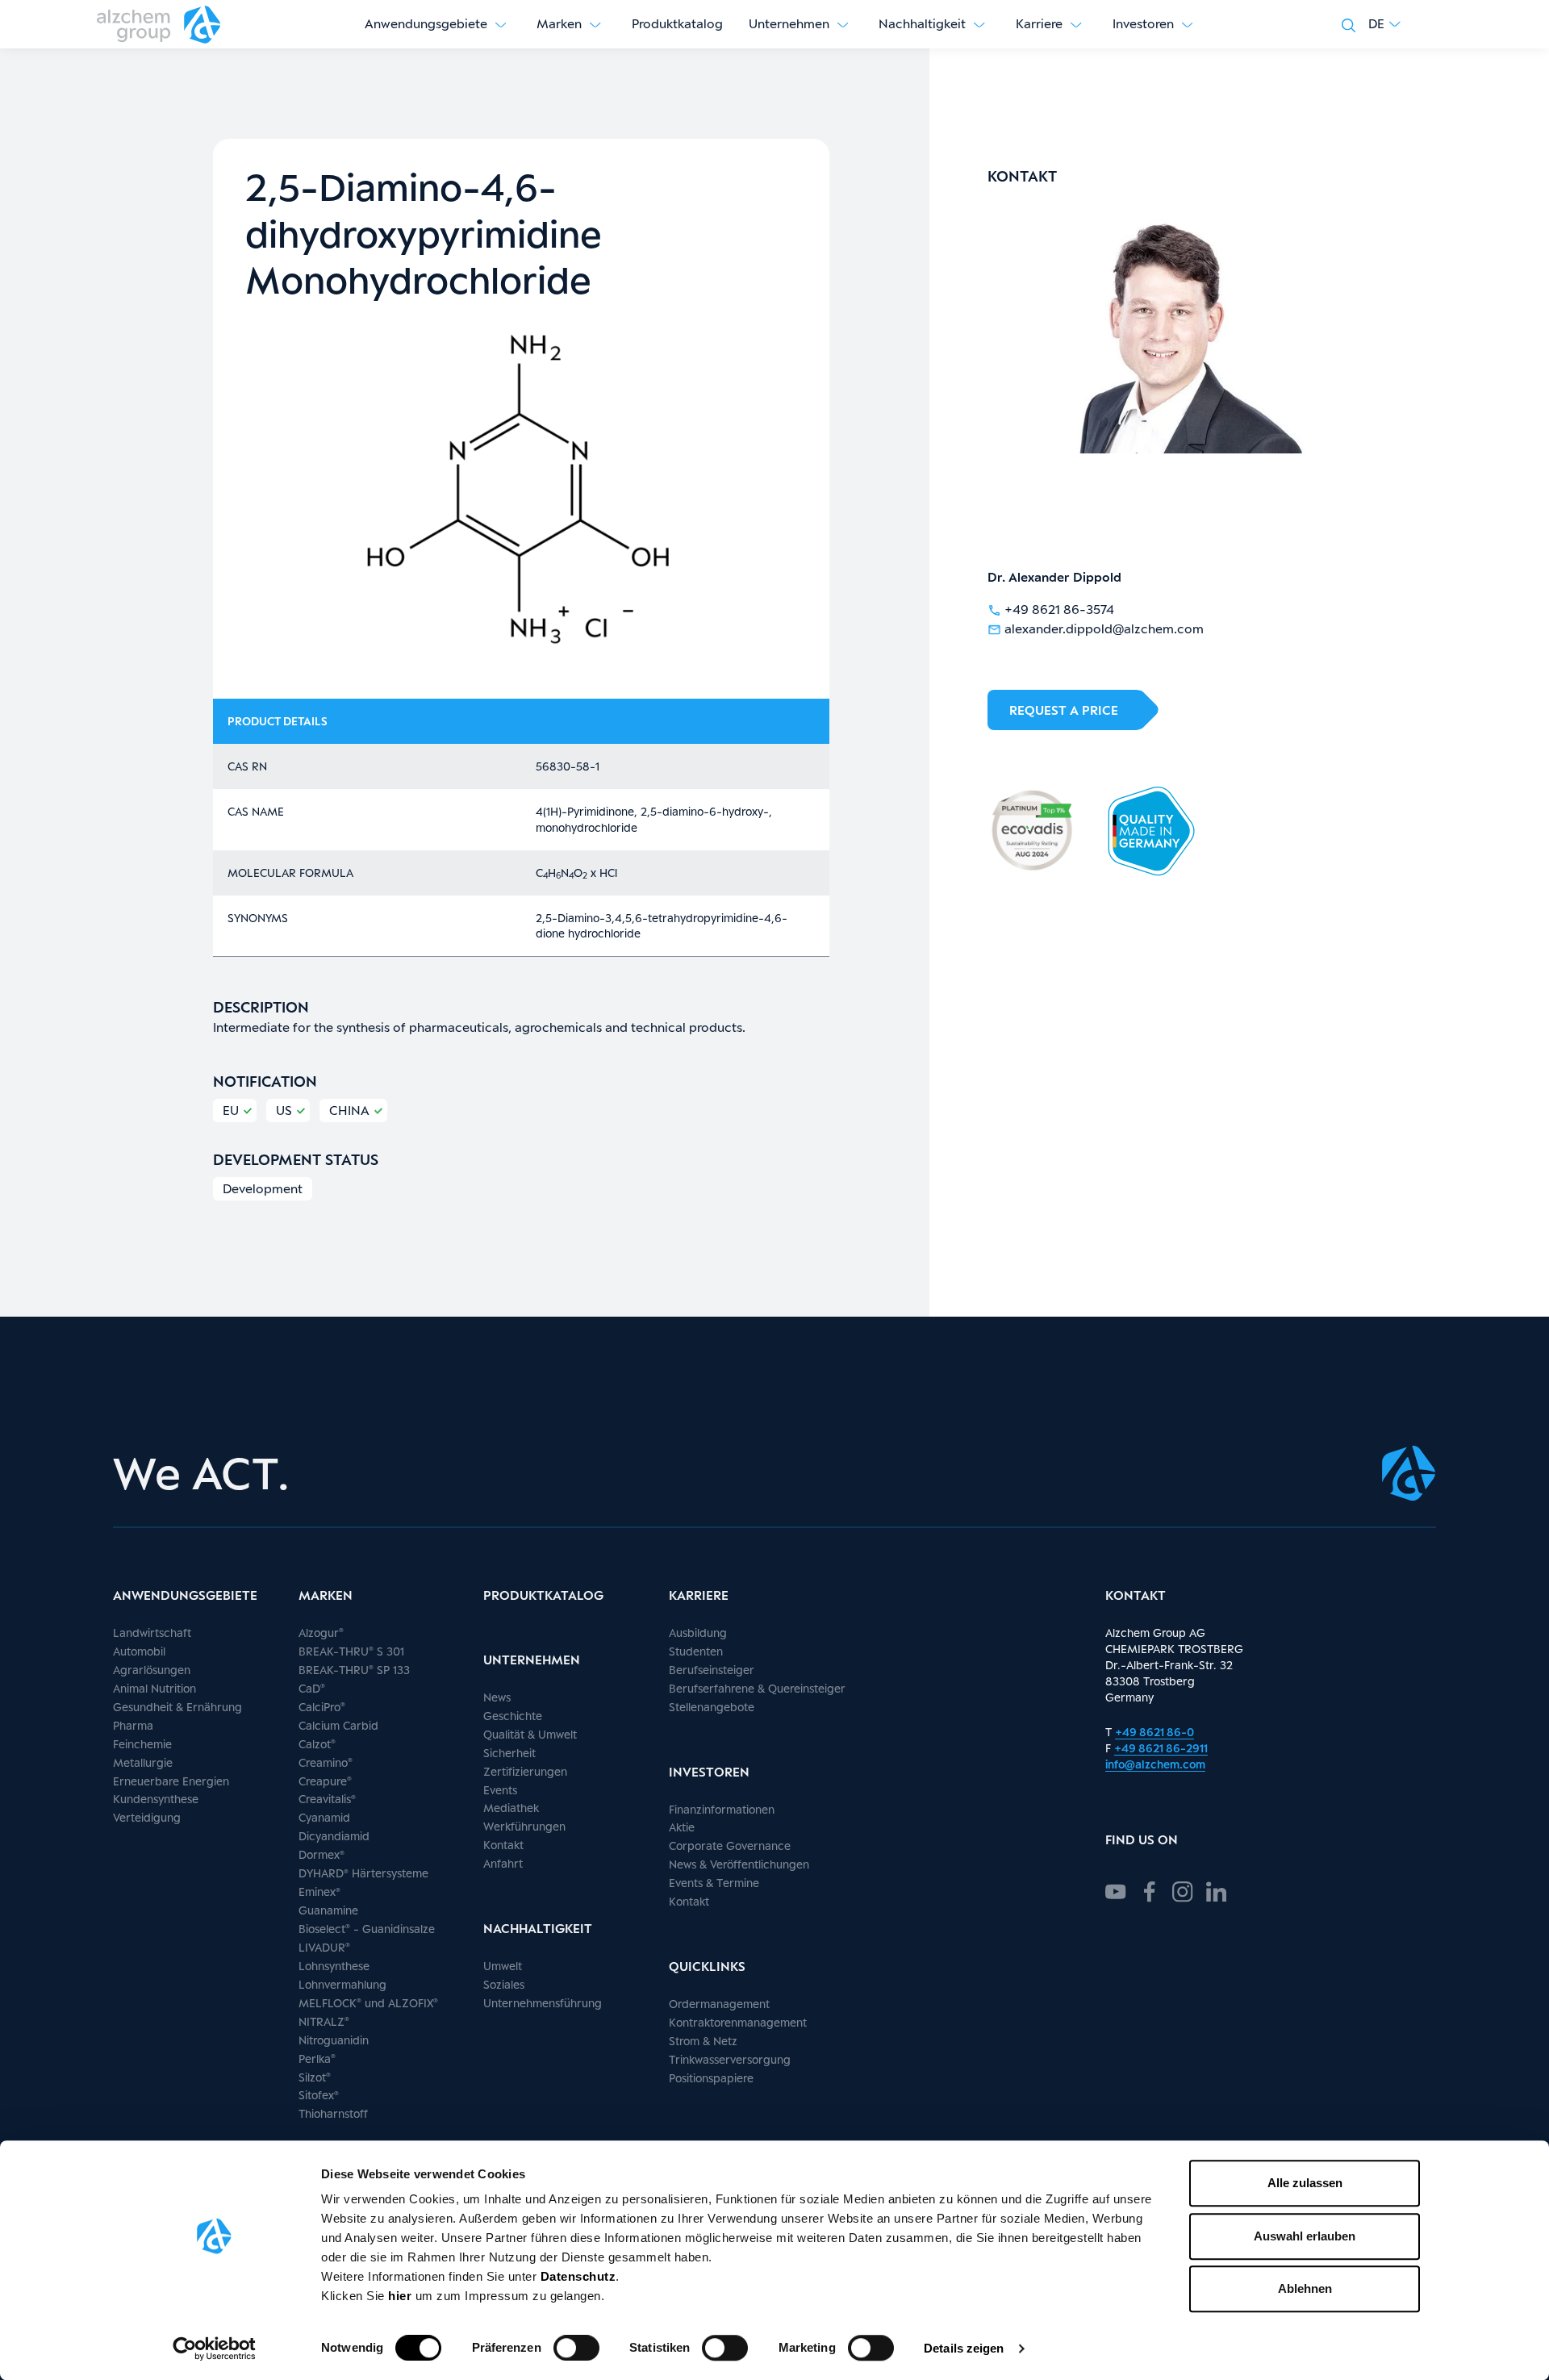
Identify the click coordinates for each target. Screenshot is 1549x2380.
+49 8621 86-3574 (1059, 610)
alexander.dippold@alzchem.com (1104, 629)
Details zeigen (964, 2348)
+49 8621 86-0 (1154, 1732)
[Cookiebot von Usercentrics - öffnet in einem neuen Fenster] (214, 2349)
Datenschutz (578, 2276)
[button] (1384, 24)
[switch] (576, 2348)
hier (402, 2296)
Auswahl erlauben (1305, 2236)
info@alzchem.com (1155, 1764)
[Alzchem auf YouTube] (1116, 1889)
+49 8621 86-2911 (1161, 1748)
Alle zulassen (1305, 2183)
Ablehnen (1305, 2288)
